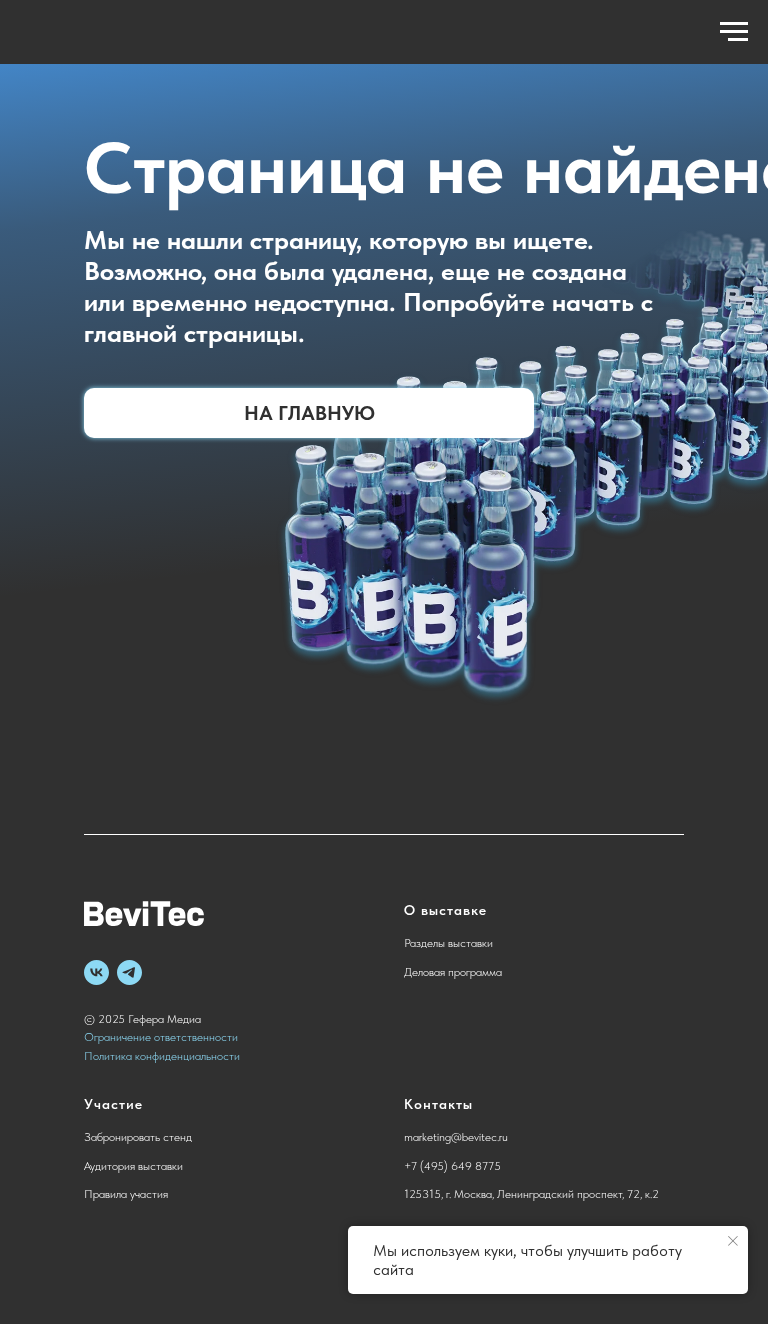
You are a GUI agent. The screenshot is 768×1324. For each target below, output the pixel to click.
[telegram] (129, 972)
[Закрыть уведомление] (733, 1241)
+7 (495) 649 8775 (452, 1166)
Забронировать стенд (138, 1137)
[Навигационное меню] (734, 32)
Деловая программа (453, 972)
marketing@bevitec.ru (456, 1137)
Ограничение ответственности (161, 1037)
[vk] (96, 972)
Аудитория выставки (133, 1166)
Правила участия (126, 1194)
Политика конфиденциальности (162, 1056)
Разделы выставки (448, 943)
